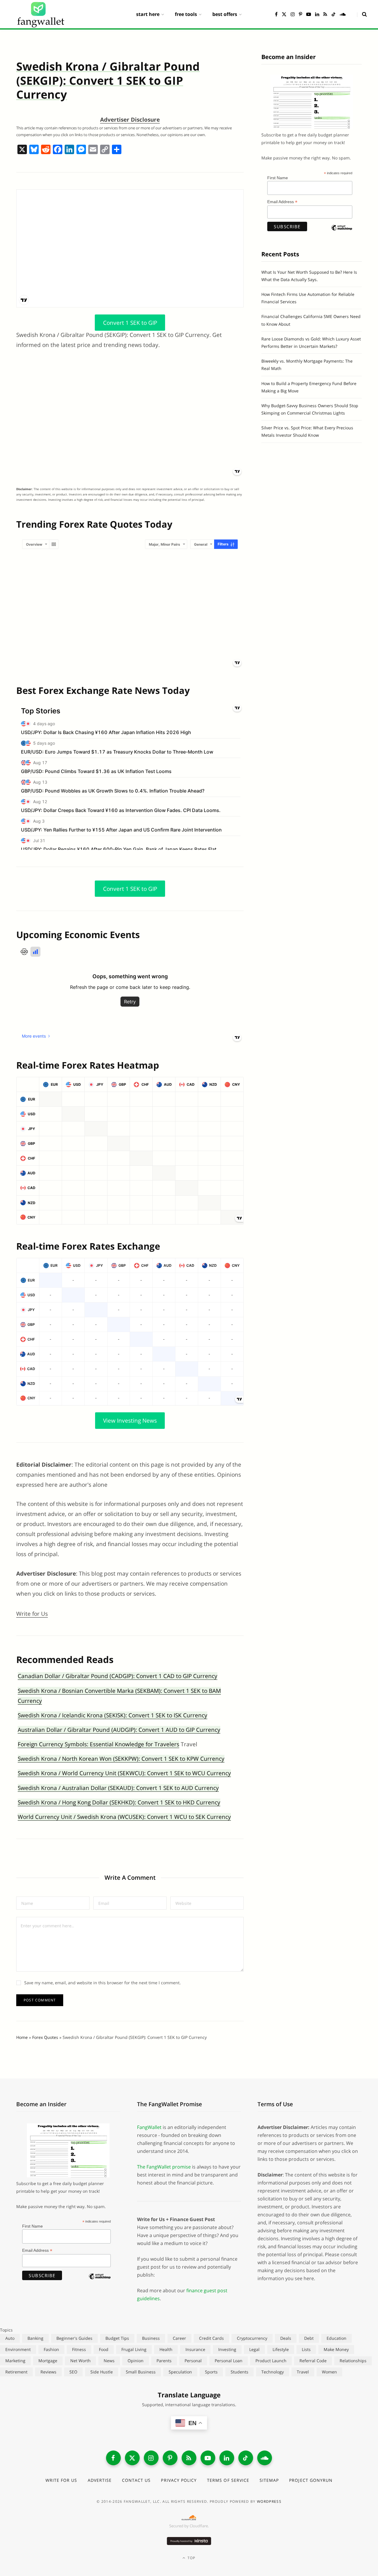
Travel (303, 2372)
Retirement (16, 2372)
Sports (211, 2372)
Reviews (48, 2372)
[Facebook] (58, 150)
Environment (18, 2349)
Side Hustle (102, 2372)
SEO (73, 2372)
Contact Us (136, 2480)
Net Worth (80, 2361)
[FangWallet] (41, 14)
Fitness (79, 2349)
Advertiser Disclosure (130, 120)
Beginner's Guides (74, 2338)
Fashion (51, 2349)
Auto (10, 2338)
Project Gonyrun (311, 2480)
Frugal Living (134, 2349)
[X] (22, 150)
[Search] (362, 14)
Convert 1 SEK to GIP (130, 322)
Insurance (195, 2349)
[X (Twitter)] (132, 2458)
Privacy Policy (179, 2480)
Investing (227, 2349)
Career (179, 2338)
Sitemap (269, 2480)
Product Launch (271, 2361)
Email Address (282, 202)
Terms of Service (228, 2480)
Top (191, 2558)
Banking (35, 2338)
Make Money (336, 2349)
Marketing (15, 2361)
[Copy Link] (105, 150)
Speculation (180, 2372)
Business (151, 2338)
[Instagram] (151, 2458)
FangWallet (149, 2127)
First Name (278, 178)
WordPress (269, 2501)
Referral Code (313, 2361)
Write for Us (32, 1614)
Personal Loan (229, 2361)
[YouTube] (208, 2458)
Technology (273, 2372)
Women (329, 2372)
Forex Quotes (45, 2037)
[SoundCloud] (265, 2458)
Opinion (136, 2361)
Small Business (141, 2372)
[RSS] (189, 2458)
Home (22, 2037)
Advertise (100, 2480)
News (109, 2361)
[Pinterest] (170, 2458)
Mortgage (48, 2361)
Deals (286, 2338)
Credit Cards (211, 2338)
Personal (193, 2361)
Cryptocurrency (252, 2338)
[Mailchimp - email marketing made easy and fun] (342, 233)
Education (337, 2338)
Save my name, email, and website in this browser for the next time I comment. (102, 1983)
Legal (254, 2349)
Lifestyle (281, 2349)
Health (166, 2349)
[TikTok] (246, 2458)
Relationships (353, 2361)
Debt (309, 2338)
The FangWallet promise (164, 2167)
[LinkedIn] (227, 2458)
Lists (306, 2349)
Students (239, 2372)
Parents (164, 2361)
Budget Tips (117, 2338)
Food (104, 2349)
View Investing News (130, 1421)
